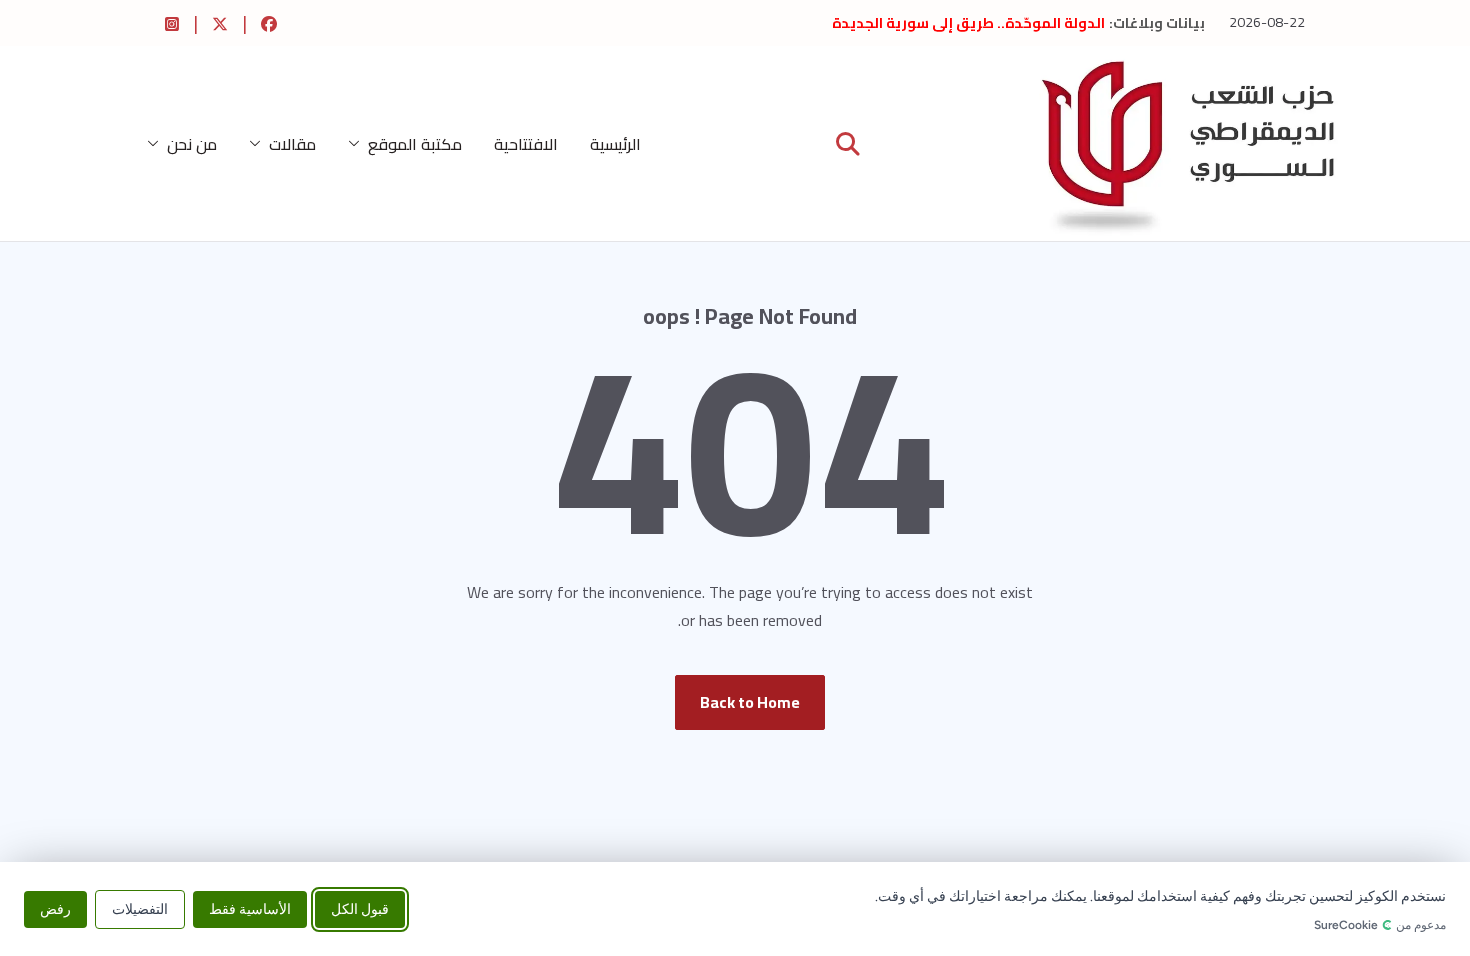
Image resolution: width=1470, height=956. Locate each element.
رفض (55, 908)
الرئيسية (615, 144)
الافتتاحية (526, 144)
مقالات (292, 144)
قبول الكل (360, 908)
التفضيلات (140, 908)
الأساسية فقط (250, 908)
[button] (358, 144)
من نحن (192, 144)
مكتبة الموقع (415, 144)
